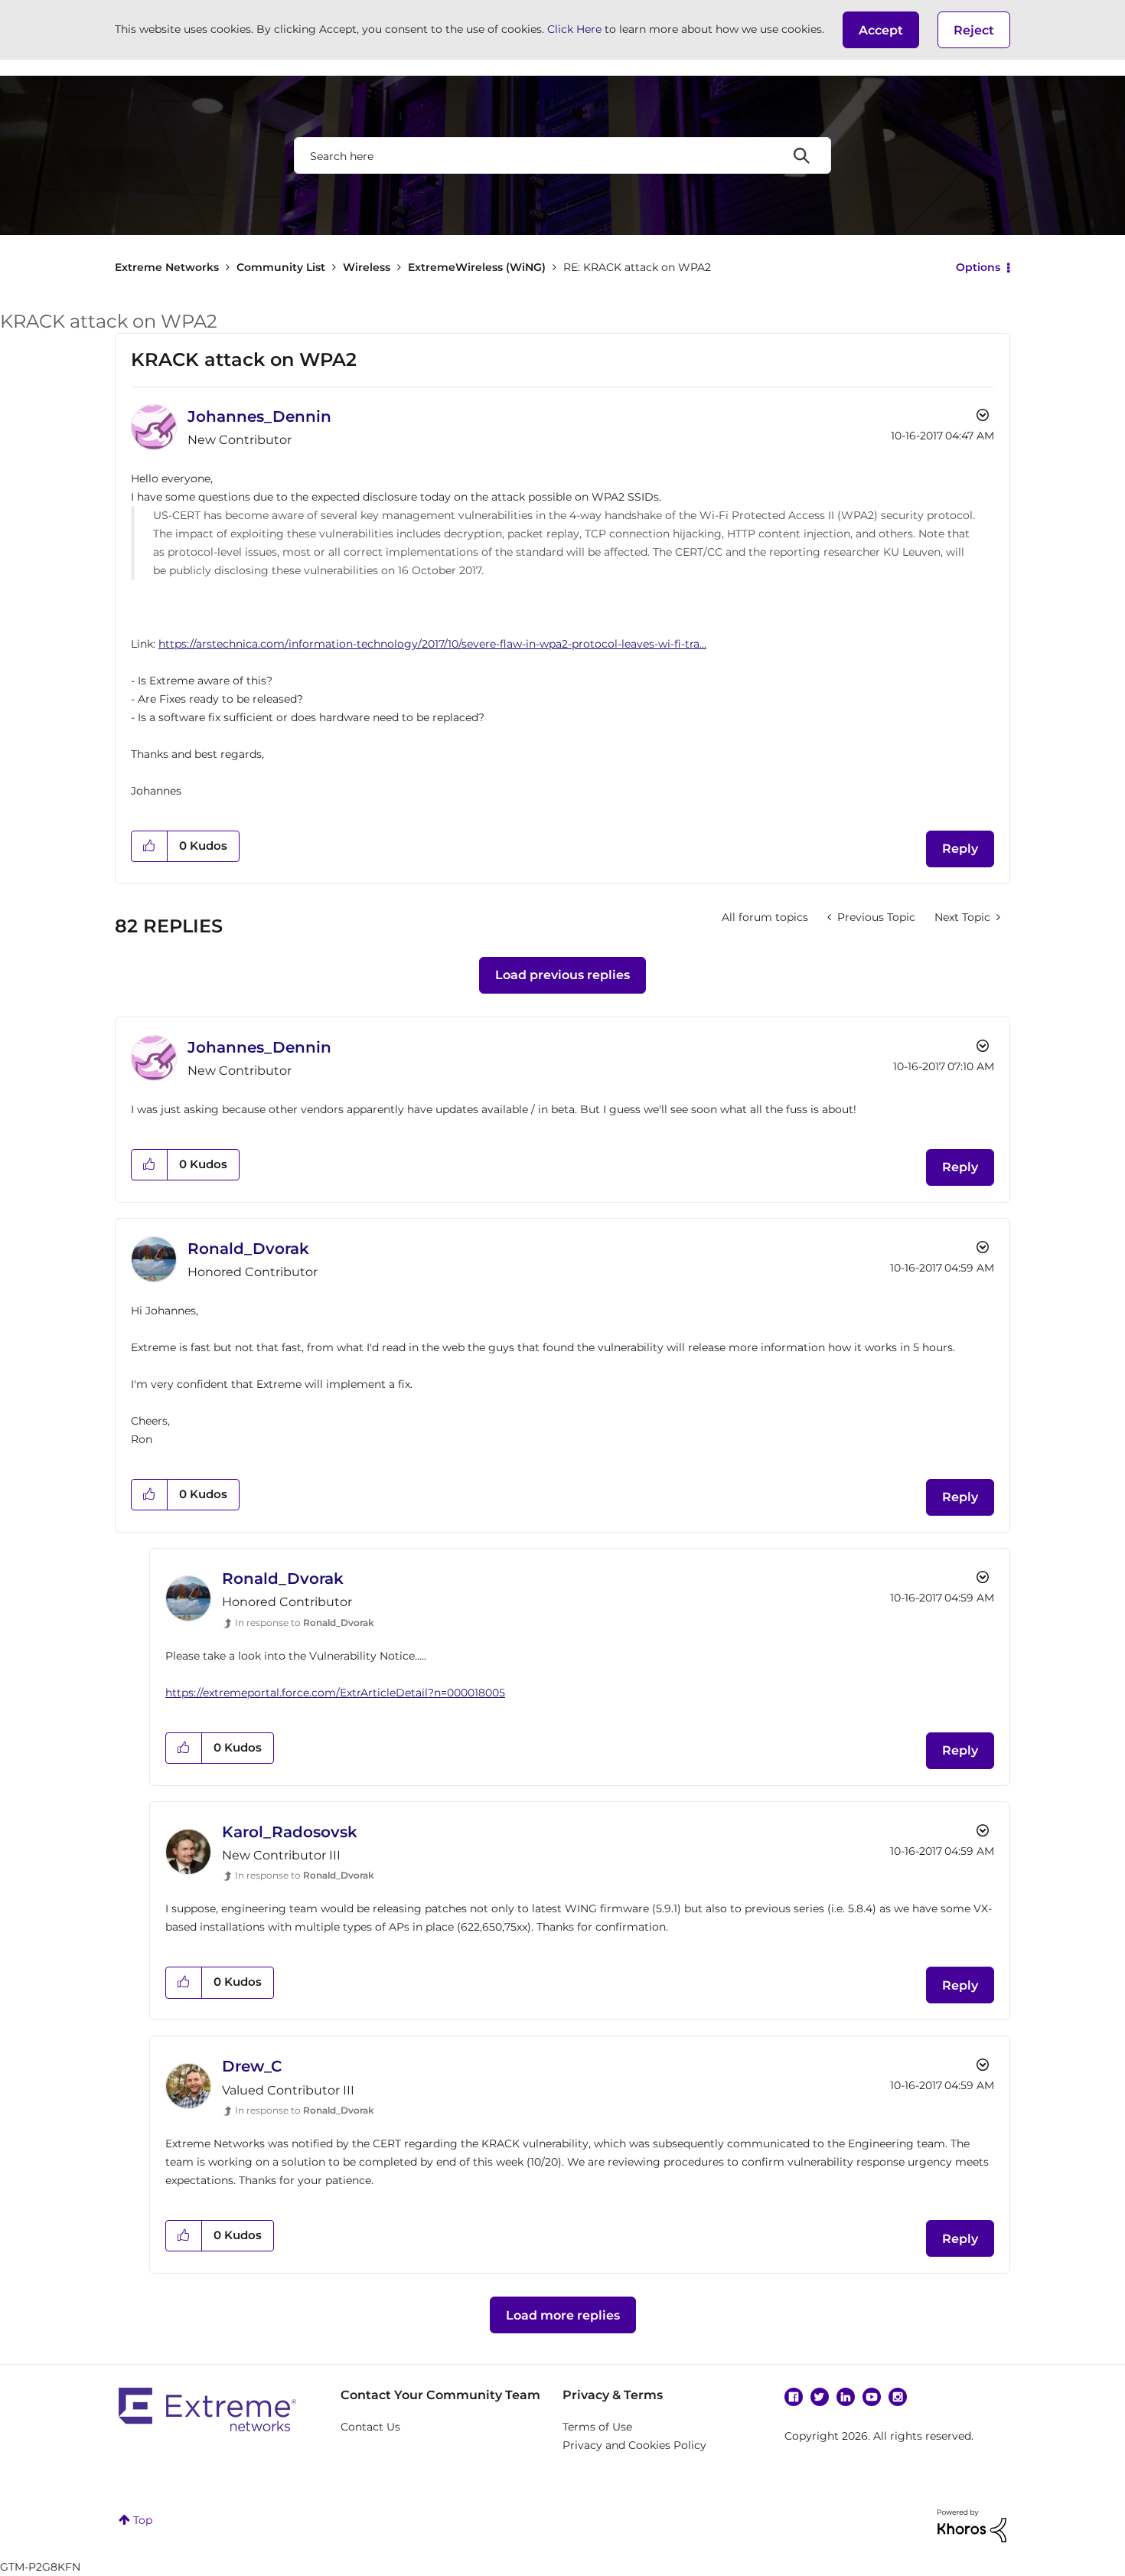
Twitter (820, 2397)
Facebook (794, 2397)
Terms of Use (597, 2427)
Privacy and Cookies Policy (634, 2445)
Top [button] (143, 2520)
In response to (305, 1623)
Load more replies (563, 2315)
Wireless (367, 267)
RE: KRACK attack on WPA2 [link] (637, 267)
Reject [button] (974, 30)
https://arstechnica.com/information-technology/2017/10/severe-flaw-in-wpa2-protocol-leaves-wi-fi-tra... (432, 644)
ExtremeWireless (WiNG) (477, 267)
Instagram (898, 2397)
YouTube (872, 2397)
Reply (960, 849)
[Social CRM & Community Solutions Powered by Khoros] (972, 2525)
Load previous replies (562, 975)
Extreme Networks (167, 267)
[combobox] (562, 155)
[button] (881, 30)
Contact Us (370, 2427)
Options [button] (978, 267)
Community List (281, 267)
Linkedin (846, 2397)
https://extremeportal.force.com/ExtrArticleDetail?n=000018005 (335, 1693)
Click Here (574, 29)
